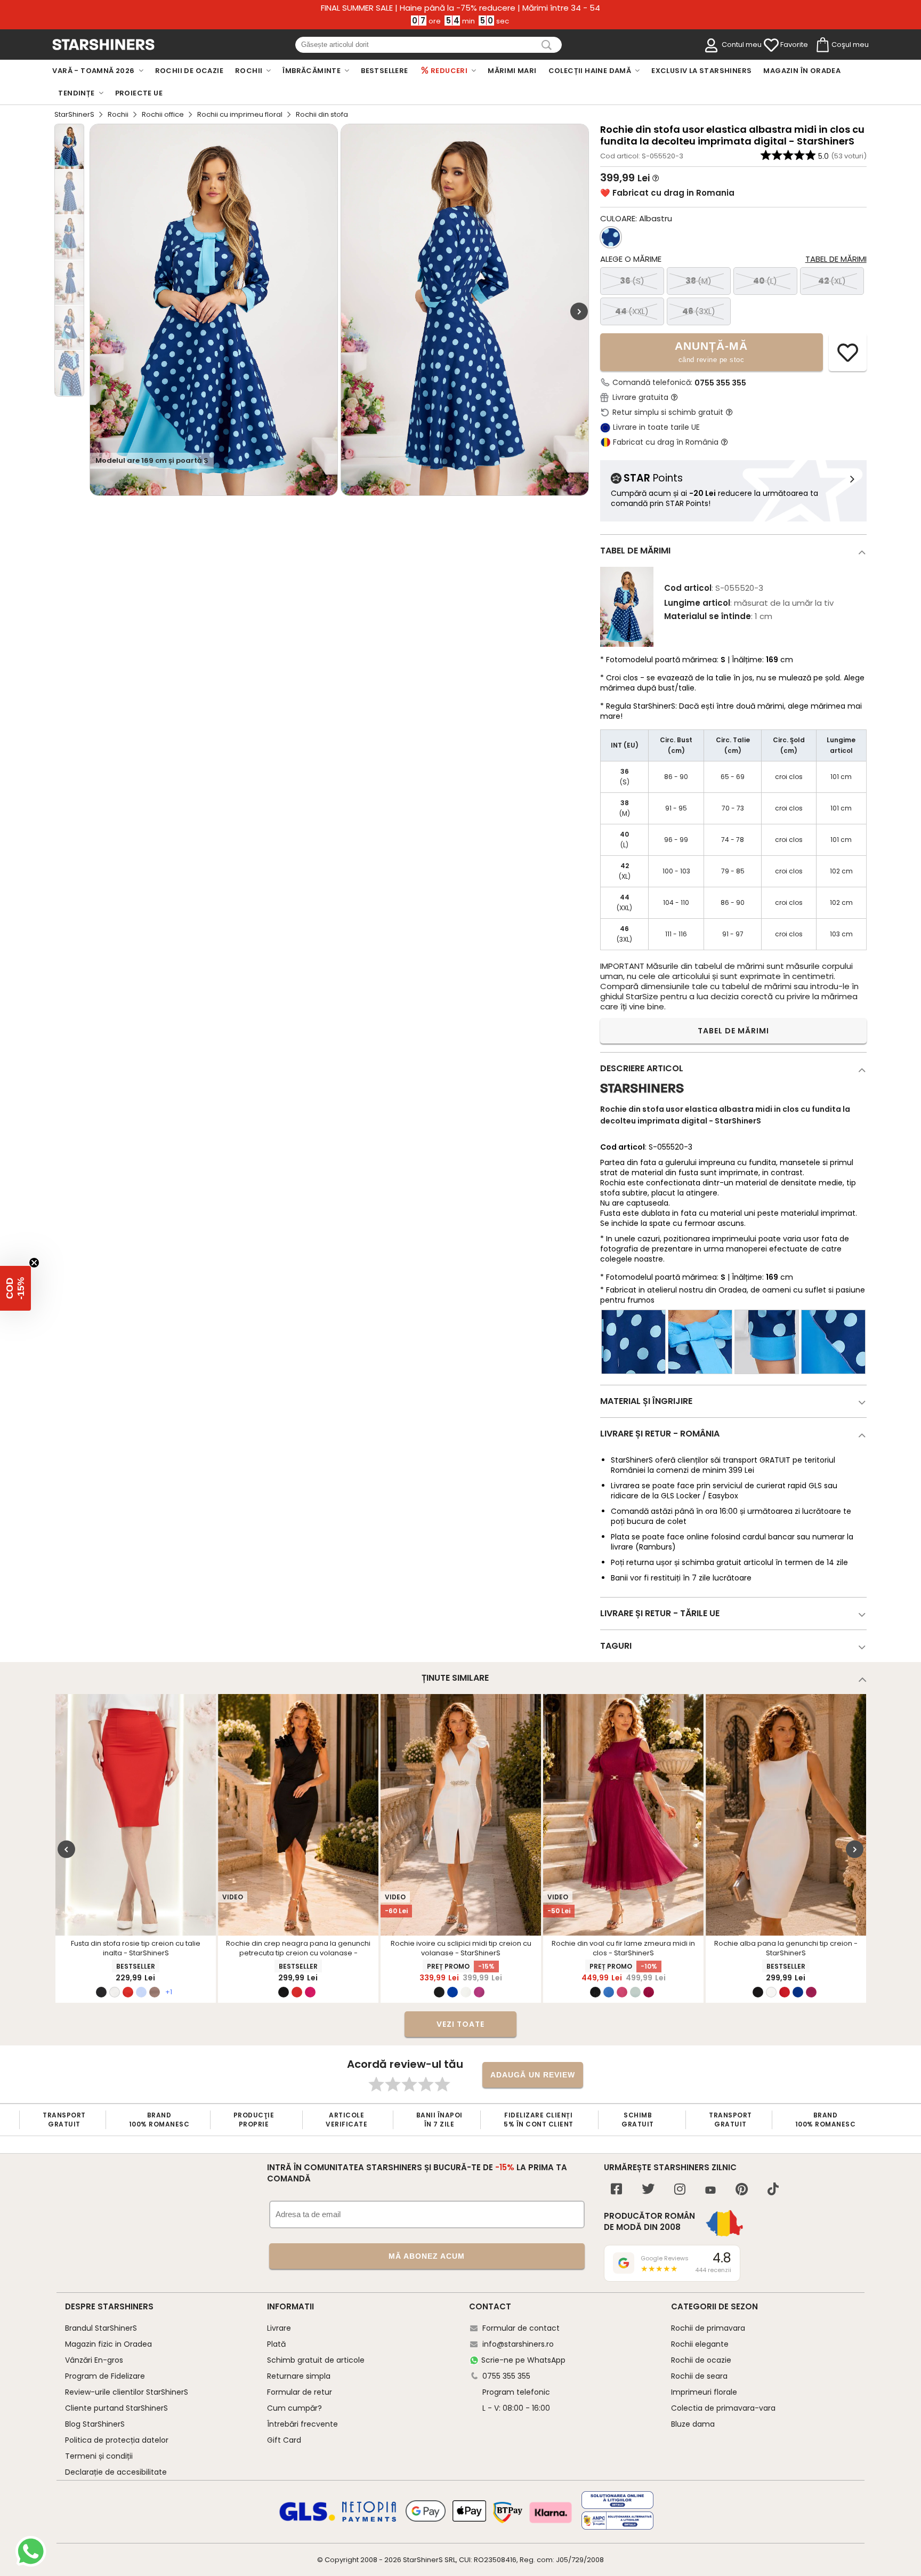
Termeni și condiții (99, 2456)
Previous (66, 1849)
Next (579, 311)
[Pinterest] (742, 2190)
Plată (276, 2344)
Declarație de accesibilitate (116, 2472)
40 (765, 281)
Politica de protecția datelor (117, 2440)
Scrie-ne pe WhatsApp (523, 2360)
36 (632, 281)
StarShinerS (74, 114)
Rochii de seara (699, 2376)
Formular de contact (521, 2328)
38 (698, 281)
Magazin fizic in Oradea (108, 2344)
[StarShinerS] (642, 1097)
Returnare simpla (299, 2376)
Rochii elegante (700, 2344)
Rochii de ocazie (701, 2360)
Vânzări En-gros (94, 2360)
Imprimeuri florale (704, 2392)
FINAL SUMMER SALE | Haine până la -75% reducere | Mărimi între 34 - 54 (461, 8)
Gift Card (284, 2440)
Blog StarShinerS (95, 2424)
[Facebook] (616, 2190)
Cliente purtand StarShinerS (116, 2408)
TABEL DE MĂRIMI (733, 1031)
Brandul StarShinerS (101, 2328)
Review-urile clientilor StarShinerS (127, 2392)
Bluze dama (693, 2424)
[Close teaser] (34, 1263)
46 (699, 311)
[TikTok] (773, 2190)
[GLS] (308, 2519)
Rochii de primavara (708, 2328)
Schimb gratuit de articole (316, 2360)
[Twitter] (648, 2190)
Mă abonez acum (427, 2256)
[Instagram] (680, 2190)
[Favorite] (771, 45)
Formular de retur (300, 2392)
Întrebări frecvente (302, 2424)
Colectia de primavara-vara (723, 2408)
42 (832, 281)
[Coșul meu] (822, 45)
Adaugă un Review (533, 2075)
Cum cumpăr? (294, 2408)
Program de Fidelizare (105, 2376)
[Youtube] (710, 2191)
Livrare (279, 2328)
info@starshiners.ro (518, 2344)
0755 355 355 (720, 383)
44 (632, 311)
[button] (15, 1288)
